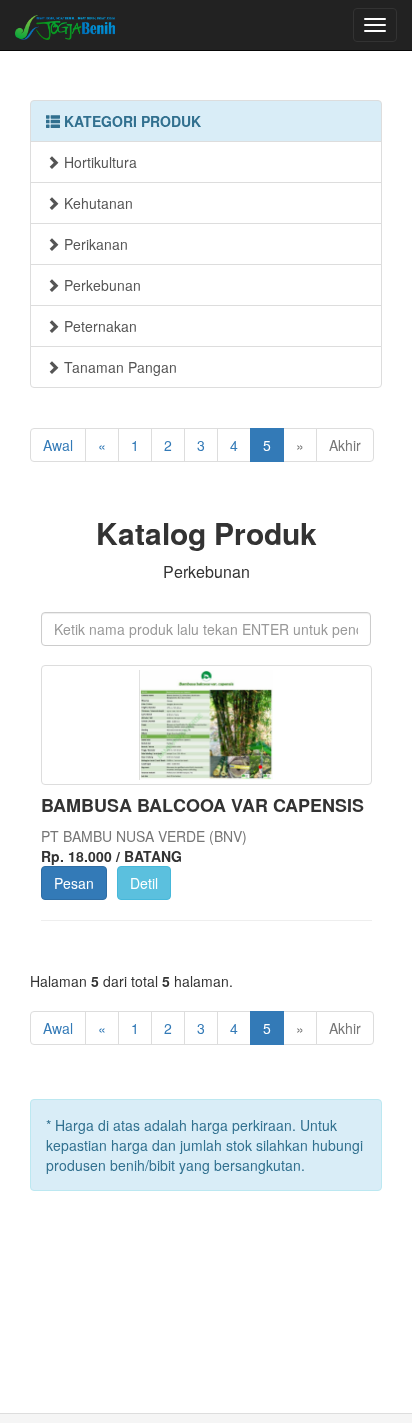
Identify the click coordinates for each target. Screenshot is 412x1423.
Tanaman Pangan (118, 367)
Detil (144, 883)
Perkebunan (100, 285)
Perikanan (94, 244)
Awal (58, 445)
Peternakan (98, 326)
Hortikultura (98, 162)
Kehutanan (96, 203)
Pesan (74, 883)
